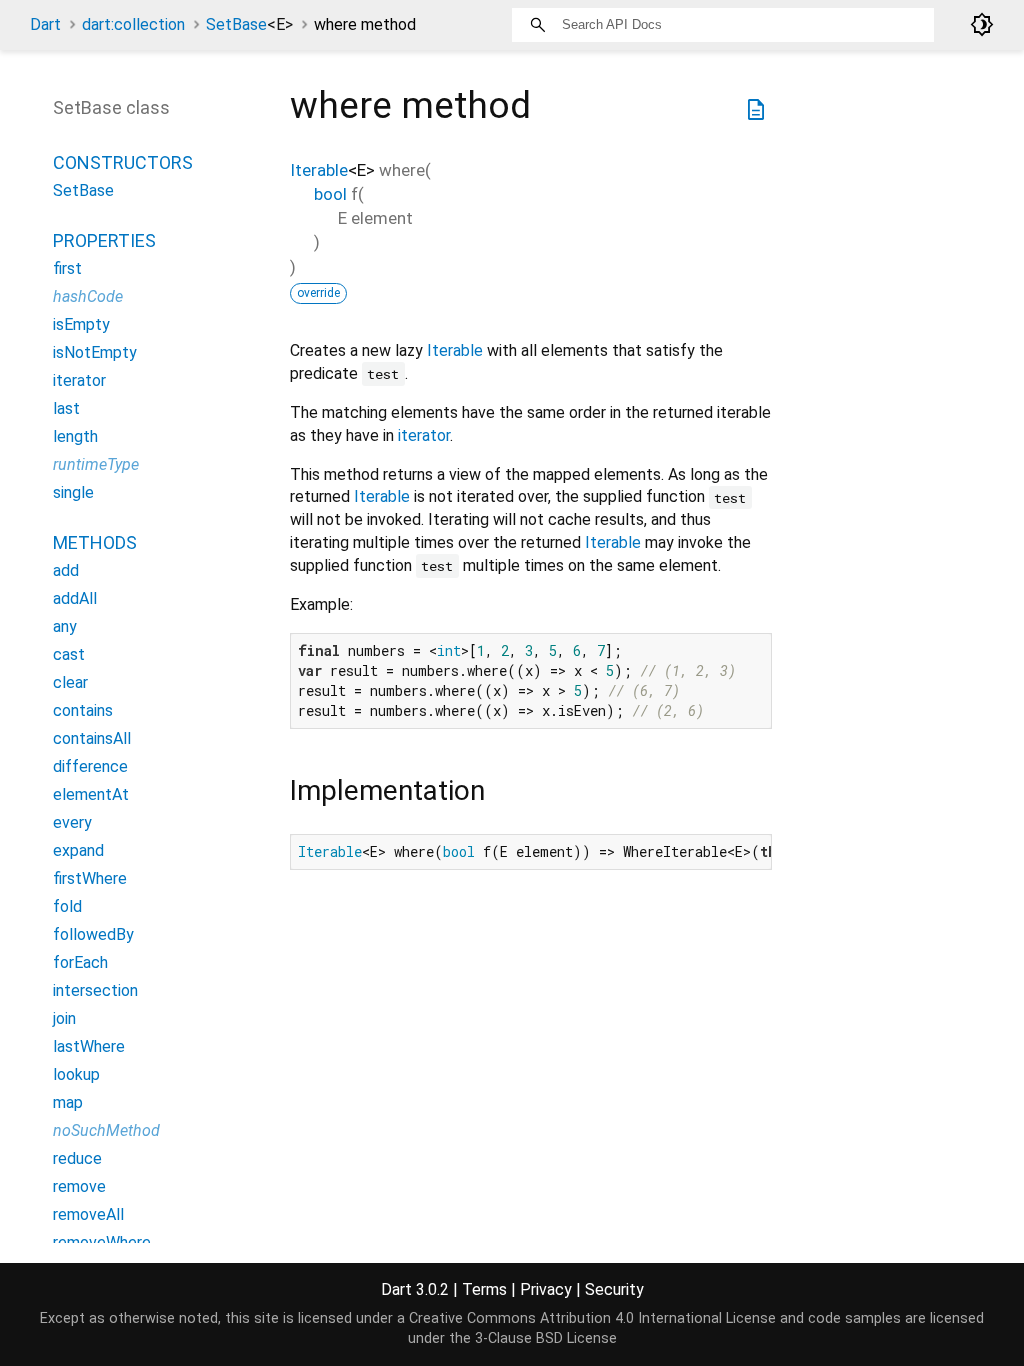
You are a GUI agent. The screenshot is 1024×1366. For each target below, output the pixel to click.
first (67, 268)
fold (67, 906)
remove (79, 1186)
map (68, 1102)
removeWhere (102, 1242)
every (72, 822)
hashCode (88, 296)
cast (69, 654)
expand (78, 850)
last (66, 408)
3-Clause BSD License (546, 1338)
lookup (76, 1074)
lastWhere (89, 1046)
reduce (77, 1158)
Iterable (319, 170)
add (66, 570)
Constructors (123, 162)
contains (83, 710)
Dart (45, 24)
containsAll (92, 738)
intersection (95, 990)
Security (614, 1289)
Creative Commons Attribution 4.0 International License (592, 1318)
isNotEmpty (95, 352)
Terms (484, 1289)
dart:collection (133, 24)
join (64, 1018)
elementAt (91, 794)
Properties (104, 240)
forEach (80, 962)
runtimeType (96, 464)
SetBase (249, 24)
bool (330, 194)
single (73, 492)
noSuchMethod (106, 1130)
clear (70, 682)
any (65, 626)
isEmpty (81, 324)
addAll (75, 598)
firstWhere (90, 878)
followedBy (93, 934)
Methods (95, 542)
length (75, 436)
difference (90, 766)
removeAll (88, 1214)
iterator (424, 435)
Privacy (546, 1289)
